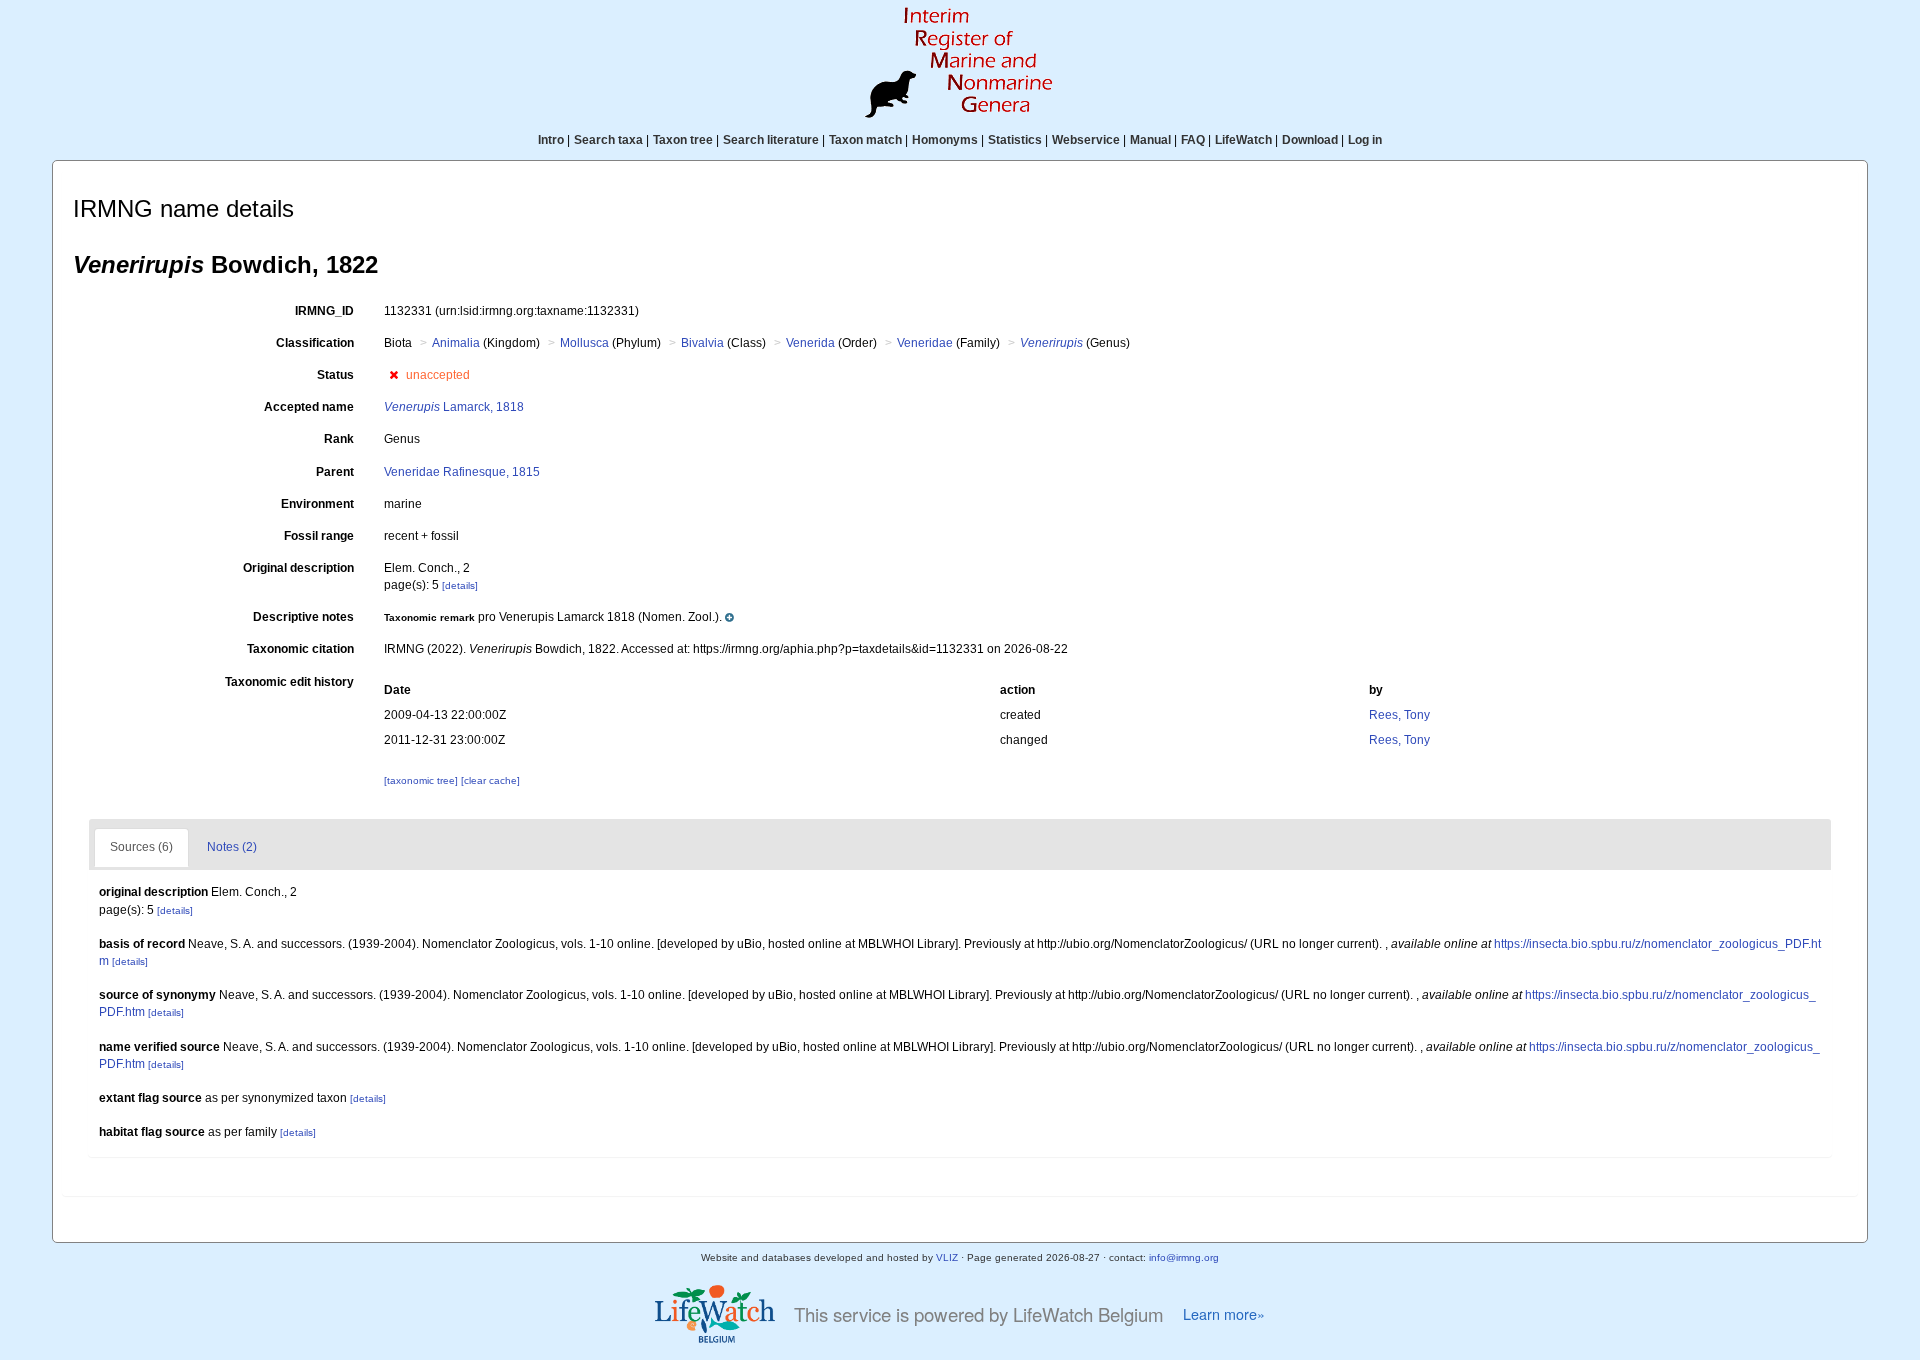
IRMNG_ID (324, 311)
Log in (1365, 140)
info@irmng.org (1184, 1257)
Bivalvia (702, 343)
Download (1310, 140)
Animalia (456, 343)
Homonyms (945, 140)
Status (335, 375)
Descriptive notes (303, 617)
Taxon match (865, 140)
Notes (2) (232, 847)
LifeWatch (1243, 140)
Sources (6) (141, 847)
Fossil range (319, 536)
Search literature (771, 140)
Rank (339, 439)
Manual (1150, 140)
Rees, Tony (1399, 715)
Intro (551, 140)
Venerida (810, 343)
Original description (298, 568)
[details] (460, 585)
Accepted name (309, 407)
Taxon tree (683, 140)
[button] (393, 375)
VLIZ (947, 1257)
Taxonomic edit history (289, 682)
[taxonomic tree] (422, 780)
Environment (317, 504)
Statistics (1015, 140)
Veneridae (925, 343)
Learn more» (1224, 1314)
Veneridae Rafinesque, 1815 (462, 472)
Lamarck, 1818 (454, 407)
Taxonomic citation (300, 649)
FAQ (1193, 140)
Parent (335, 472)
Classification (315, 343)
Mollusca (584, 343)
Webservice (1086, 140)
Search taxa (608, 140)
